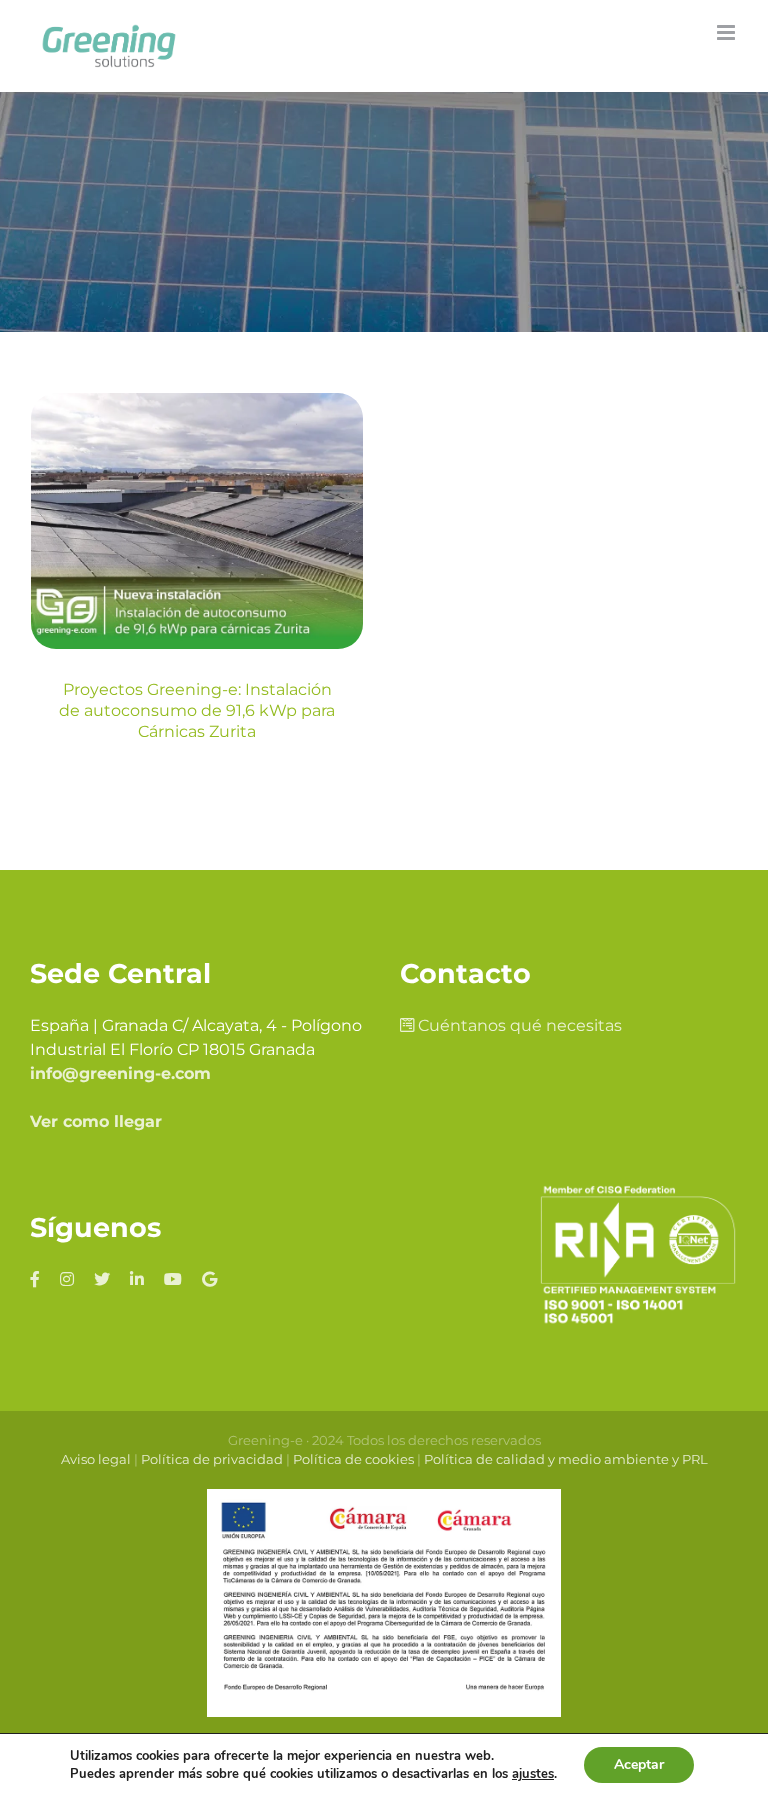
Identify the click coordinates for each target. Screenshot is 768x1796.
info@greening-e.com (120, 1073)
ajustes (533, 1774)
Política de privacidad (212, 1459)
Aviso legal (96, 1459)
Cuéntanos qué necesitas (518, 1025)
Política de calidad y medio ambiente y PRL (566, 1459)
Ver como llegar (96, 1121)
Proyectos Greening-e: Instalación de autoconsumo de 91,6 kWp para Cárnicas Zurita (197, 710)
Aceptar (639, 1764)
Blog (196, 638)
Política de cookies (353, 1459)
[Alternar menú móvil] (727, 32)
